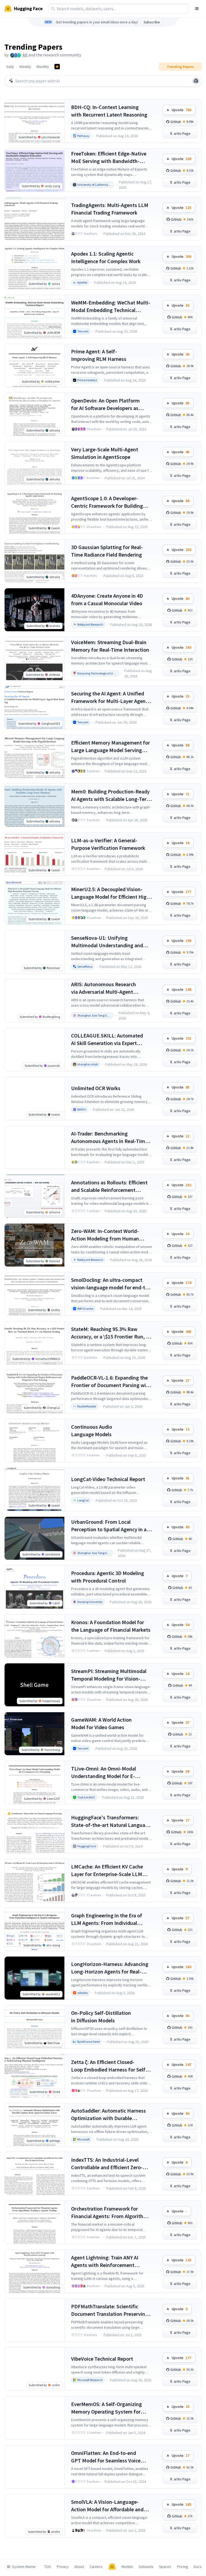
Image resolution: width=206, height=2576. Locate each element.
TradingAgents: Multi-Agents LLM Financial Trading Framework (110, 209)
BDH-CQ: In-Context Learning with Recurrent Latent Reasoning (109, 111)
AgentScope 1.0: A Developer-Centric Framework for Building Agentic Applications (107, 502)
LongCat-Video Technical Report (108, 1479)
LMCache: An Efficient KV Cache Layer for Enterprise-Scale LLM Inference (107, 1871)
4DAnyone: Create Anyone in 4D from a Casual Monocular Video (107, 599)
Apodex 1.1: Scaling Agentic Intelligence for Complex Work (106, 257)
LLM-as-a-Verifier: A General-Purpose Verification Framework (108, 844)
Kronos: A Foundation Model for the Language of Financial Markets (111, 1626)
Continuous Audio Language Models (92, 1430)
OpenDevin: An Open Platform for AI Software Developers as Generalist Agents (105, 404)
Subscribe (152, 22)
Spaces (165, 2567)
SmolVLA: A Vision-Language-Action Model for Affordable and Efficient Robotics (107, 2506)
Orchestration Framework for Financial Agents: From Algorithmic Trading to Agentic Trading (111, 2213)
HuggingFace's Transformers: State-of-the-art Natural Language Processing (111, 1821)
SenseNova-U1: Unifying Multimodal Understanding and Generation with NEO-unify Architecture (107, 942)
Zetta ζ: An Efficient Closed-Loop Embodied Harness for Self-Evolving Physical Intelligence (109, 2066)
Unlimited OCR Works (96, 1088)
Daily (10, 67)
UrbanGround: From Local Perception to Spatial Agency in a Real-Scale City (109, 1526)
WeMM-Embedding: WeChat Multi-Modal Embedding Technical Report (111, 306)
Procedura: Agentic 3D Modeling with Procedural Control (108, 1577)
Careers (96, 2567)
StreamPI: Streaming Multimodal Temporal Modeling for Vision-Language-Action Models (109, 1675)
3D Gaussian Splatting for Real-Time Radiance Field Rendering (107, 551)
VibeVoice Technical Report (102, 2359)
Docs (198, 2567)
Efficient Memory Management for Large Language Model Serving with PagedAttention (111, 747)
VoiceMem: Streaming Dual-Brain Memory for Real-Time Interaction (110, 646)
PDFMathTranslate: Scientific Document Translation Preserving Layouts (110, 2310)
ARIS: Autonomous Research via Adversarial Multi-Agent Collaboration (104, 988)
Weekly (25, 67)
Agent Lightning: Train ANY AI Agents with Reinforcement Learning (105, 2261)
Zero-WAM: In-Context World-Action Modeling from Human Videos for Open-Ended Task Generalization (105, 1235)
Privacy (63, 2567)
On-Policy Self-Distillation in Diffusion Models (101, 2017)
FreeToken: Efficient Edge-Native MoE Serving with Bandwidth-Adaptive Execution (109, 157)
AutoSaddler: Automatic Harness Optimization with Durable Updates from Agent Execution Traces (108, 2115)
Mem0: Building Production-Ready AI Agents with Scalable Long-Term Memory (111, 795)
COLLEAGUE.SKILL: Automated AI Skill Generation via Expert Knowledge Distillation (107, 1040)
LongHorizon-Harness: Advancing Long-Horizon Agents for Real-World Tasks (110, 1968)
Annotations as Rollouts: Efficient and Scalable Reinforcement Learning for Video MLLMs (109, 1186)
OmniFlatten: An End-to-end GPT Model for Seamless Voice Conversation (106, 2457)
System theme (24, 2567)
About (79, 2567)
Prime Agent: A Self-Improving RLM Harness (99, 355)
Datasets (146, 2567)
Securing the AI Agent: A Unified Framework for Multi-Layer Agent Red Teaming (109, 697)
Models (127, 2567)
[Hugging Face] (112, 2567)
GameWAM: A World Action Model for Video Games (101, 1723)
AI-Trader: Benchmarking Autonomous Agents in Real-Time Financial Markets (109, 1138)
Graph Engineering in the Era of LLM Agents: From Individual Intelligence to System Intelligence (111, 1919)
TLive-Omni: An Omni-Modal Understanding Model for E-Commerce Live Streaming (104, 1773)
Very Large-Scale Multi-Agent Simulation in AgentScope (105, 453)
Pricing (183, 2567)
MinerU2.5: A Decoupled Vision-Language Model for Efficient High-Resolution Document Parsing (111, 893)
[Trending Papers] (57, 67)
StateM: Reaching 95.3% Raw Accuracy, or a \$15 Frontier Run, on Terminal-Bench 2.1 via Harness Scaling (111, 1333)
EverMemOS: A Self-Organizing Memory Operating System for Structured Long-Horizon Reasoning (106, 2408)
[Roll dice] (196, 81)
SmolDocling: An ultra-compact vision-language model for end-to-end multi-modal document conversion (111, 1284)
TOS (48, 2567)
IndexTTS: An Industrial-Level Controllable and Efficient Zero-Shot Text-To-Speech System (107, 2164)
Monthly (43, 67)
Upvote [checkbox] (181, 110)
